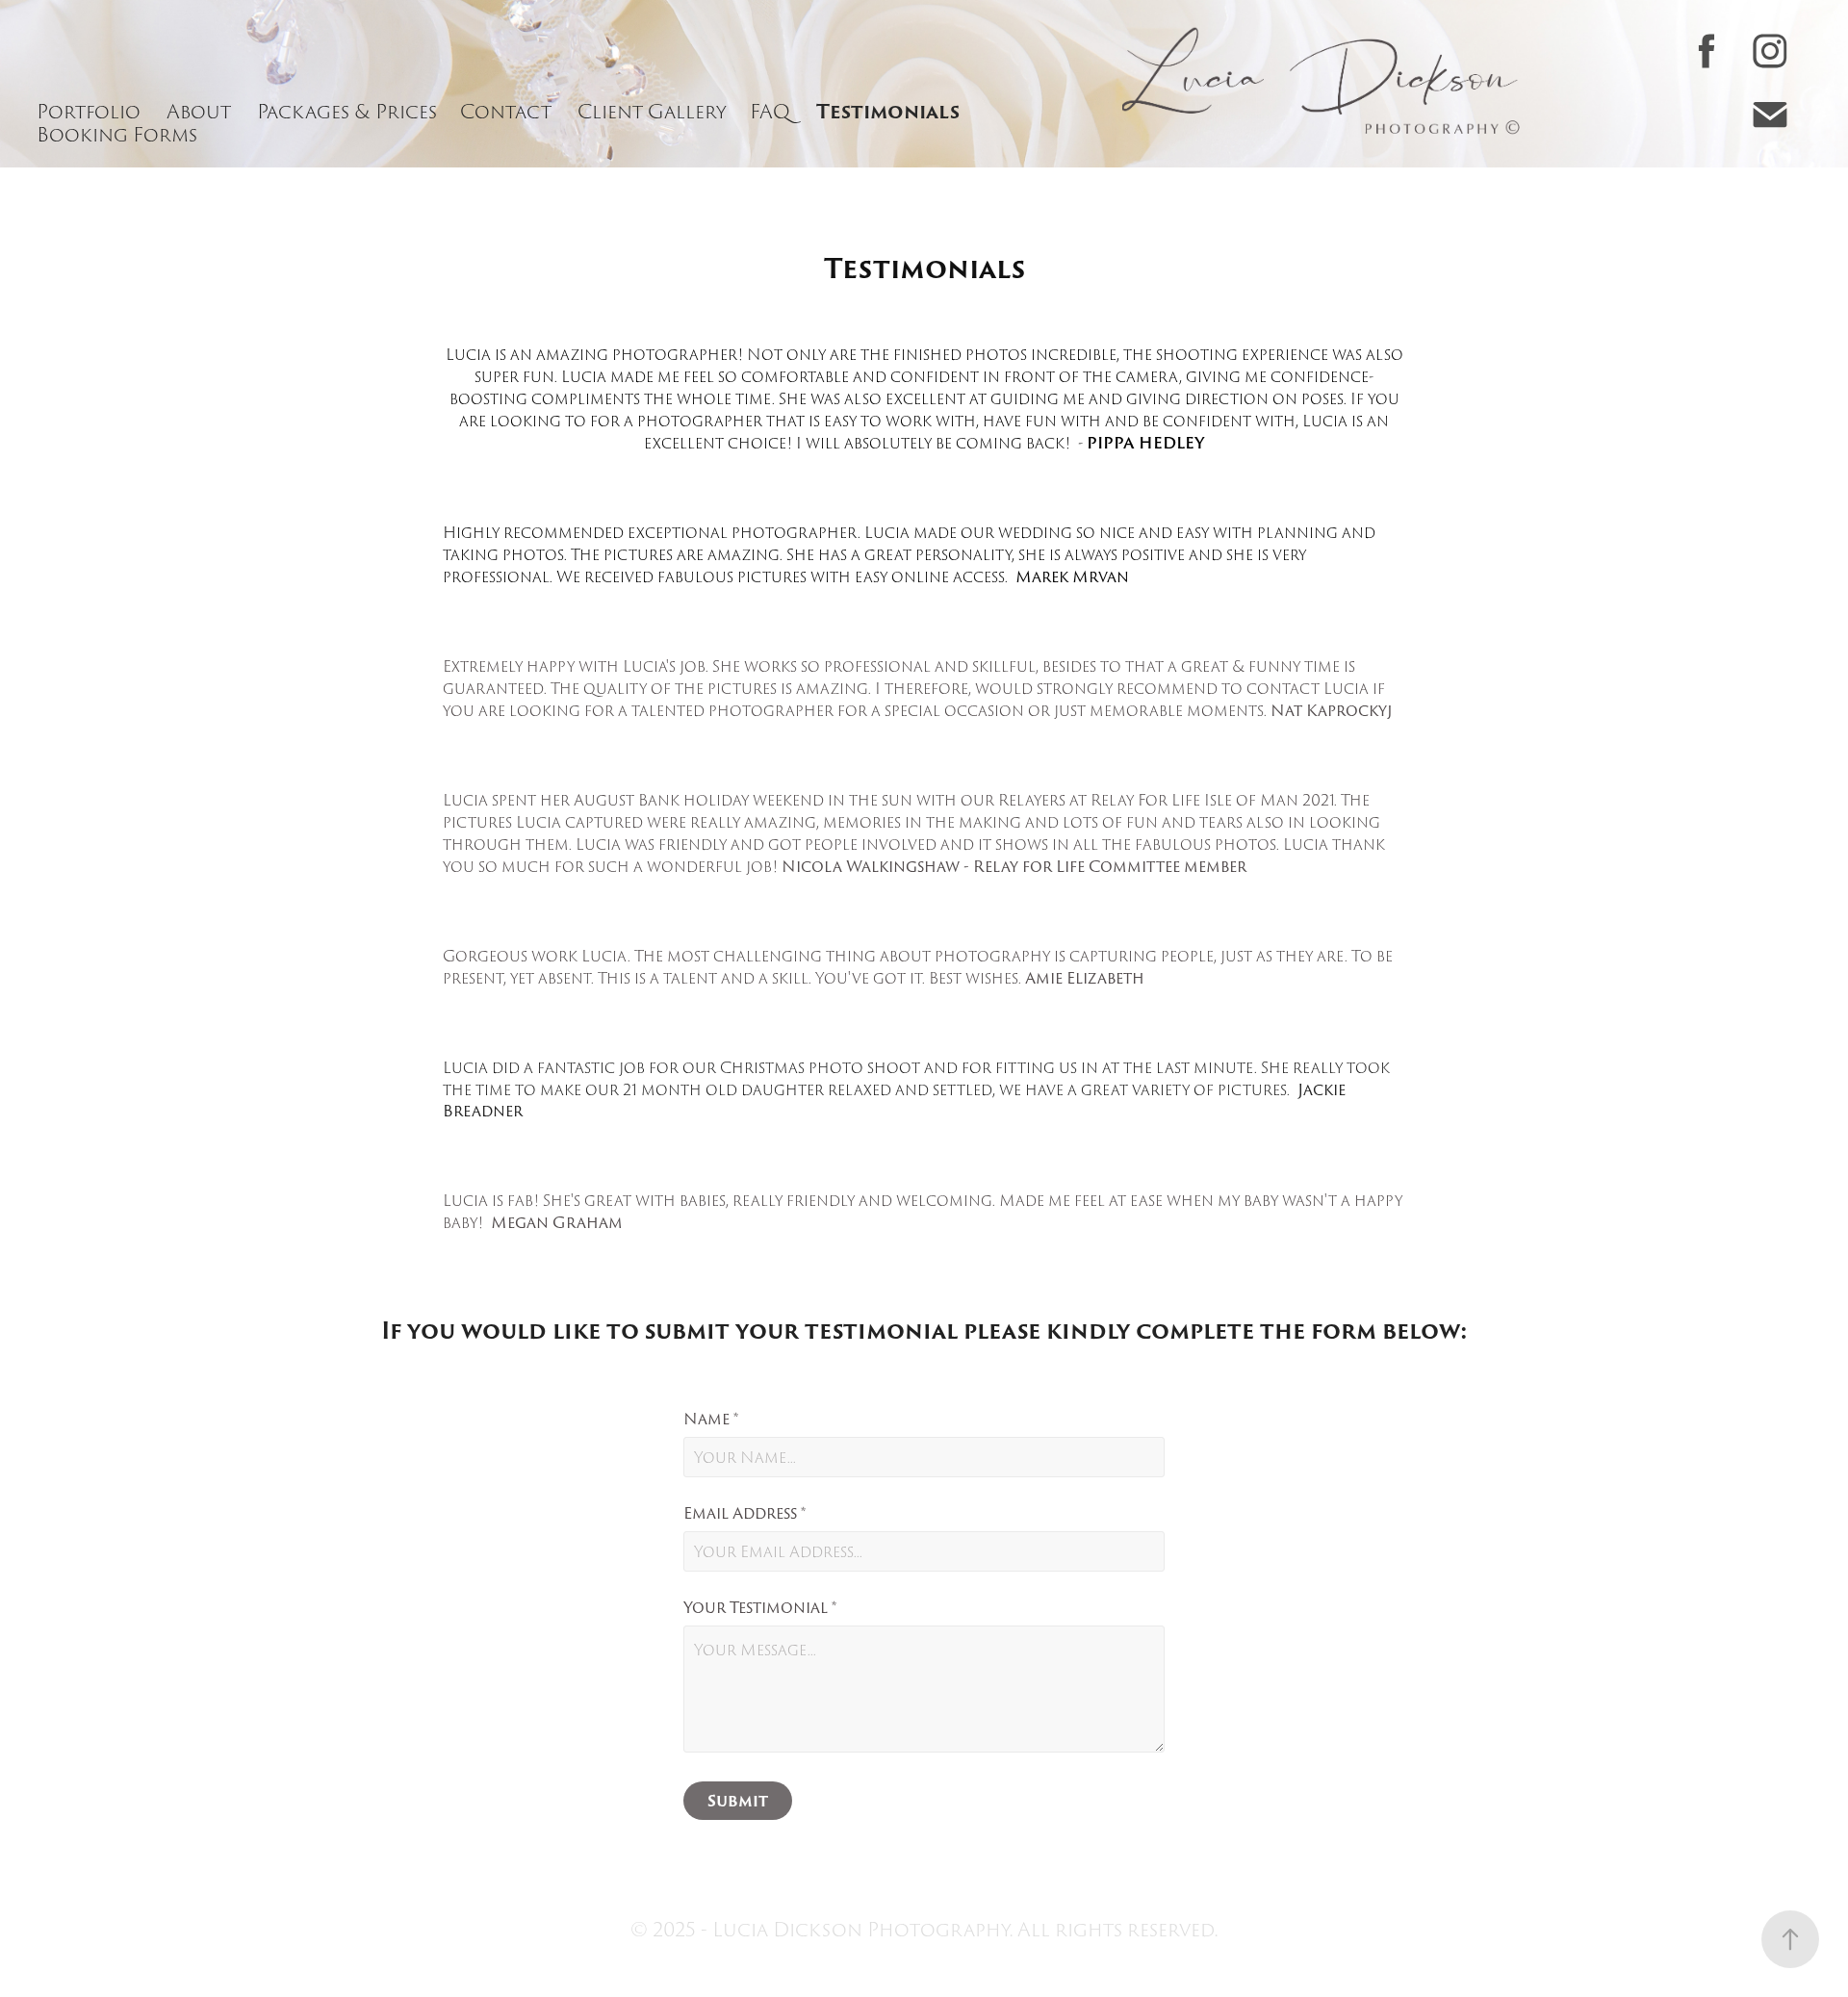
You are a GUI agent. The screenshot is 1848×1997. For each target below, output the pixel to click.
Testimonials (888, 111)
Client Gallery (652, 112)
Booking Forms (117, 135)
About (199, 112)
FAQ (770, 112)
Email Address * (744, 1514)
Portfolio (89, 112)
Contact (506, 112)
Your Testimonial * (760, 1608)
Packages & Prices (347, 112)
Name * (711, 1420)
